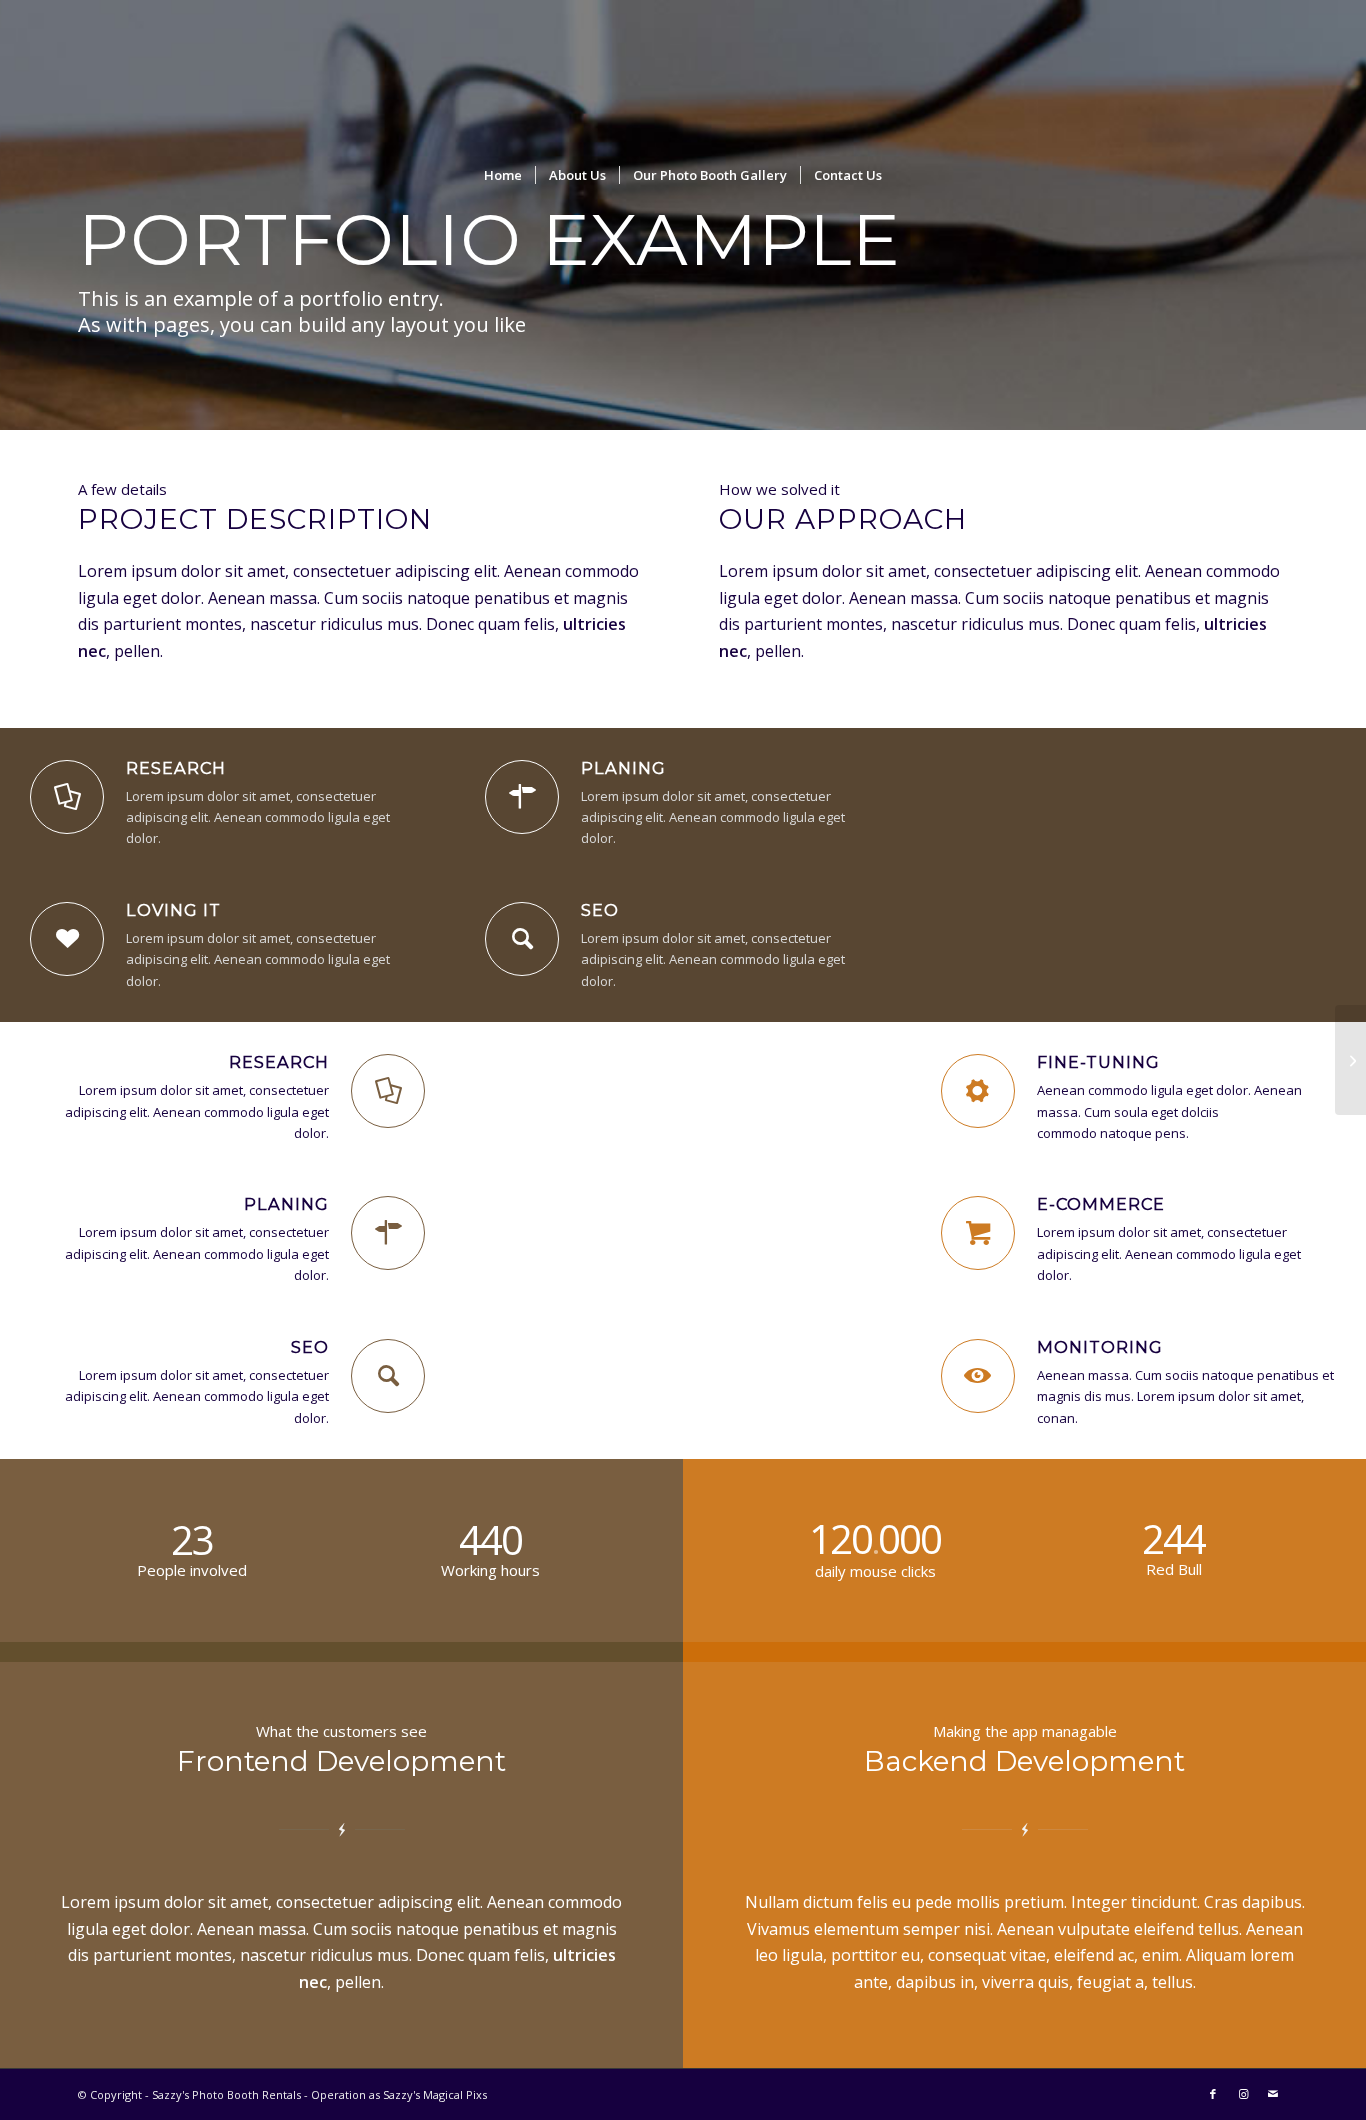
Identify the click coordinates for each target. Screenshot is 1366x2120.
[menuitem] (503, 175)
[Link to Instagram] (1243, 2094)
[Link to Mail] (1273, 2094)
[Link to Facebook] (1213, 2094)
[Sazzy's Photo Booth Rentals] (683, 75)
